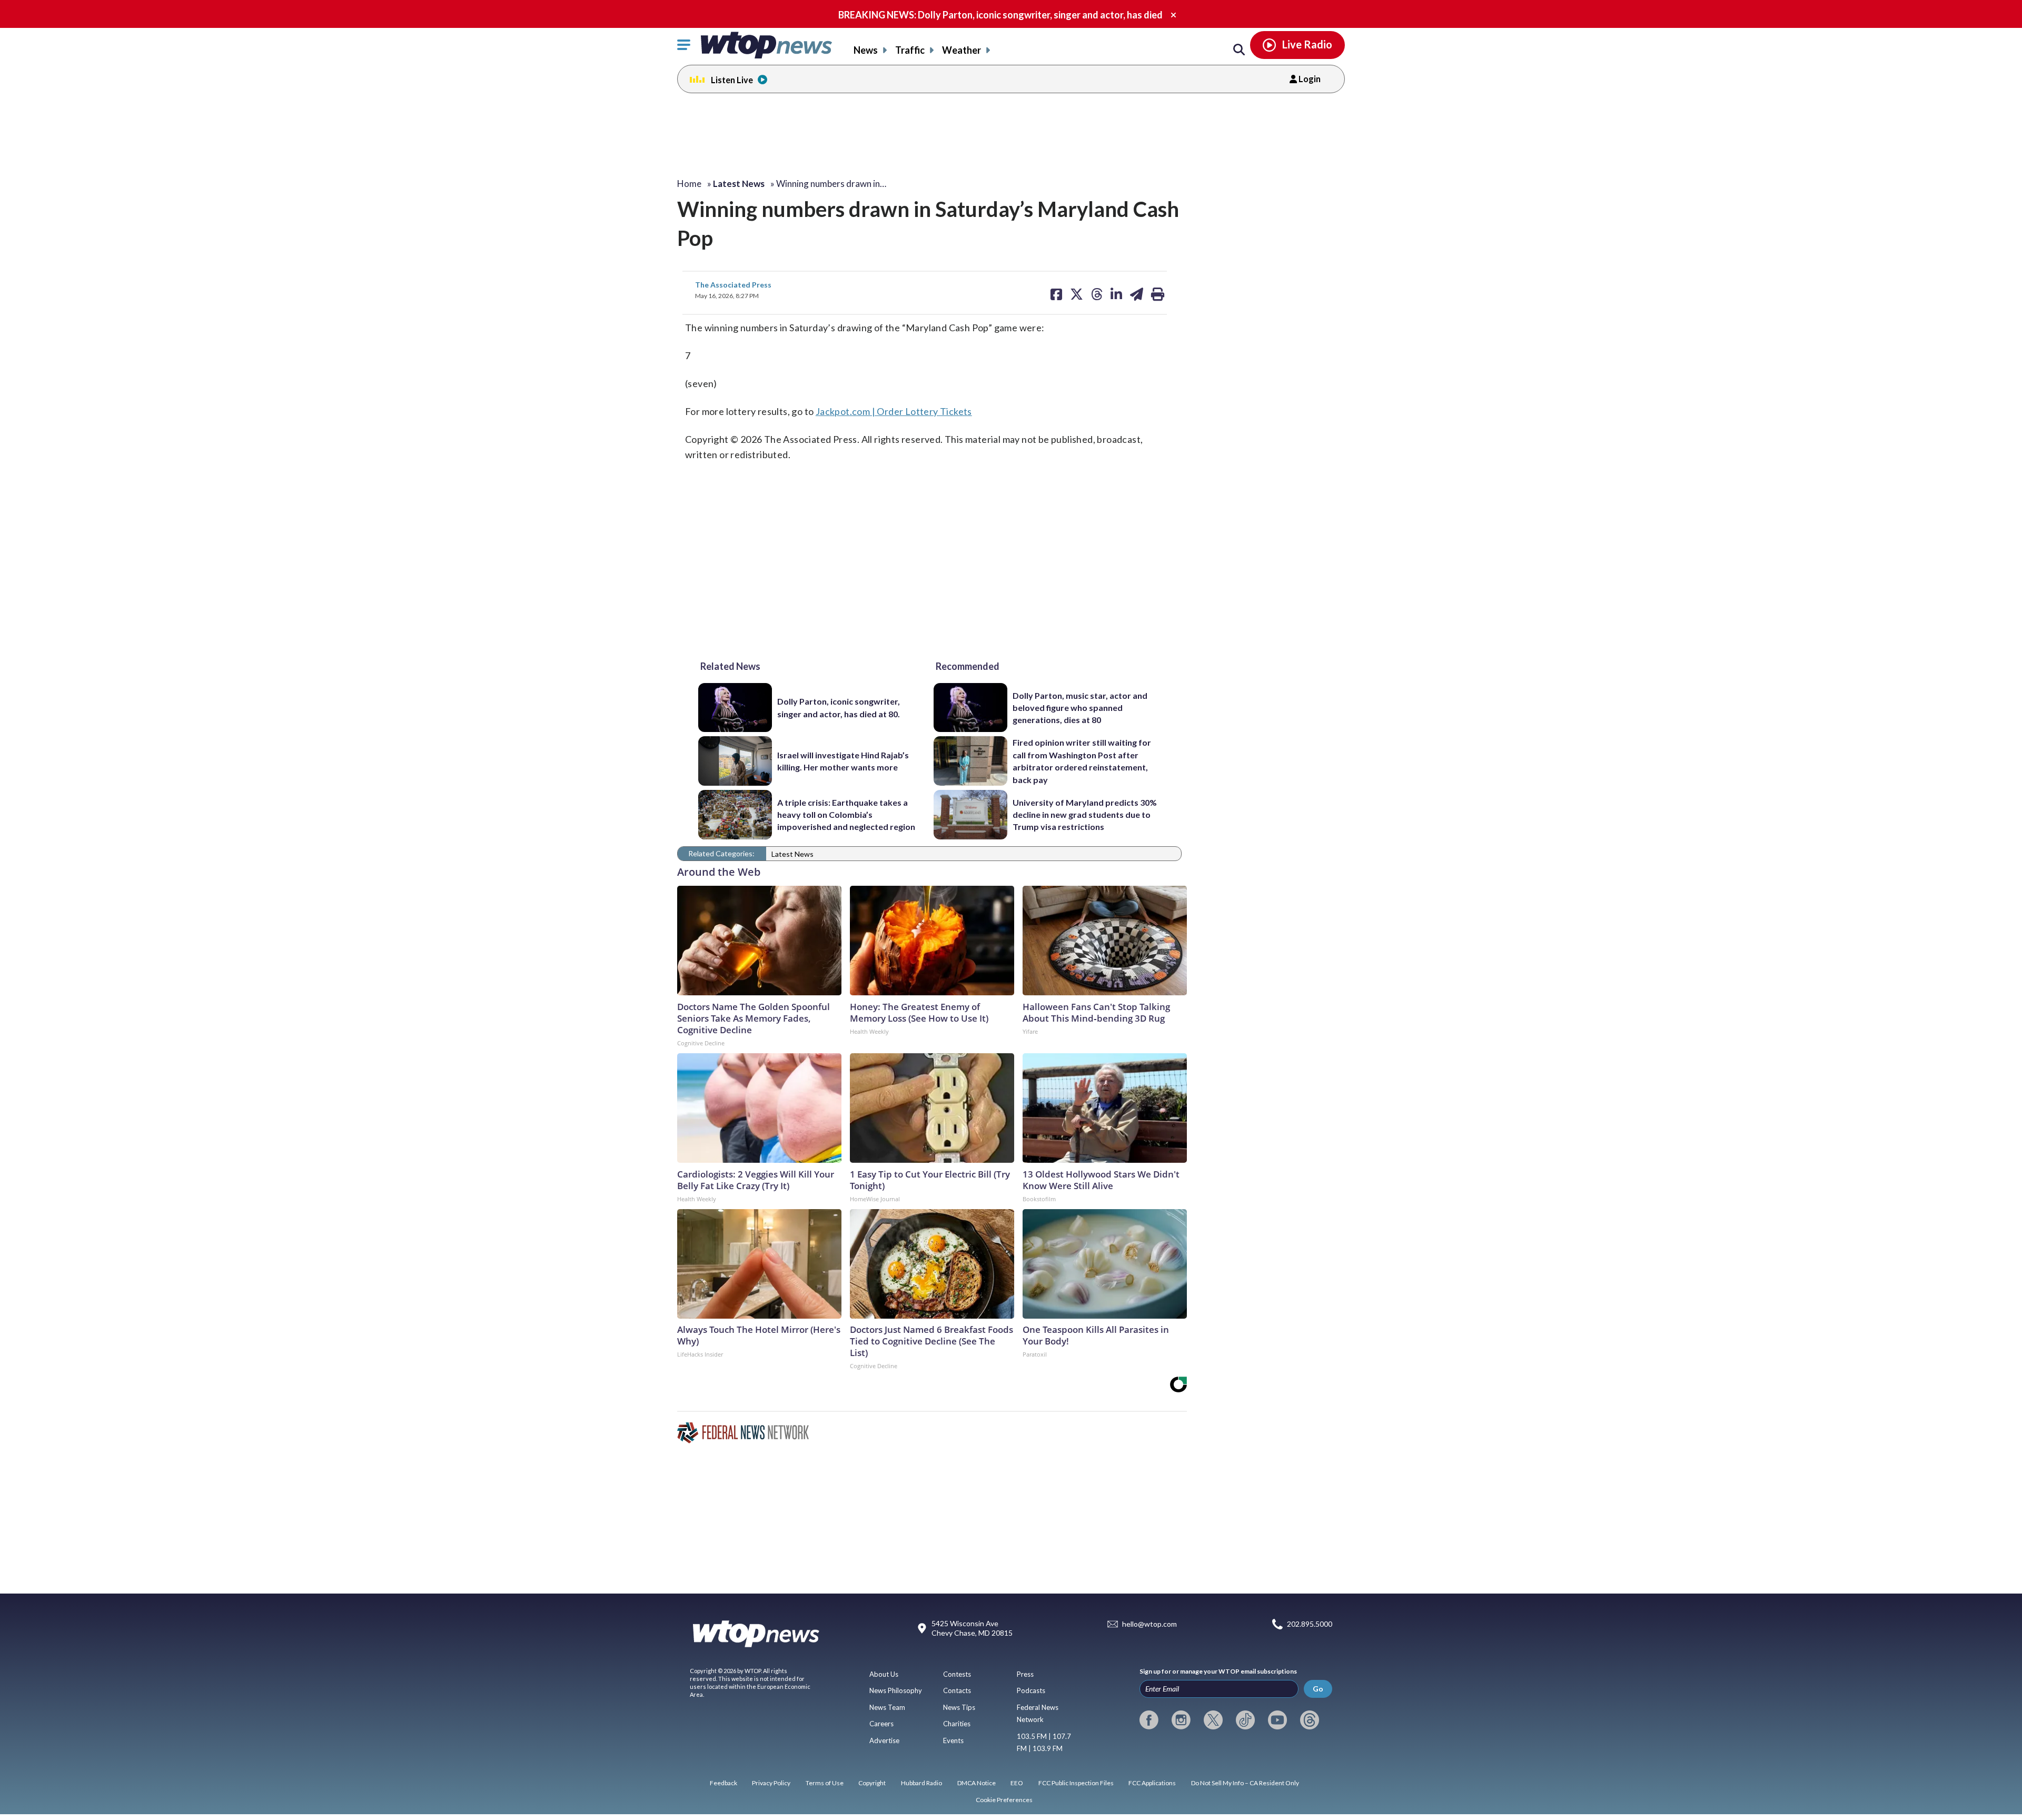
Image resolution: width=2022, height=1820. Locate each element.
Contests (957, 1674)
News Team (887, 1707)
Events (953, 1740)
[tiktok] (1245, 1720)
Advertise (884, 1740)
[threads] (1310, 1720)
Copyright (872, 1783)
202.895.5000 (1310, 1624)
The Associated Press (733, 285)
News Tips (959, 1707)
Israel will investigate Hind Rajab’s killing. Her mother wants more (843, 761)
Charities (957, 1724)
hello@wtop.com (1149, 1624)
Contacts (957, 1690)
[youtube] (1277, 1720)
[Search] (1239, 50)
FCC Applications (1152, 1783)
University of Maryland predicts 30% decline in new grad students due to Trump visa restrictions (1085, 815)
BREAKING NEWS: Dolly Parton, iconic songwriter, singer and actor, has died (1000, 15)
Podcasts (1031, 1690)
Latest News (792, 854)
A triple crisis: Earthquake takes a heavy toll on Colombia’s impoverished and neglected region (846, 815)
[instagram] (1181, 1720)
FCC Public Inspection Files (1076, 1783)
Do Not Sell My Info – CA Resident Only (1245, 1783)
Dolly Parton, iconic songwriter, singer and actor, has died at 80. (839, 707)
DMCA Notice (977, 1783)
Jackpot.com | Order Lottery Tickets (894, 411)
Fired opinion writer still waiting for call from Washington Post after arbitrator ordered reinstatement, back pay (1082, 761)
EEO (1017, 1783)
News (866, 50)
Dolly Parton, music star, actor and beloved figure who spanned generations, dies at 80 (1080, 708)
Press (1025, 1674)
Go (1318, 1689)
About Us (884, 1674)
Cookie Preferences (1004, 1800)
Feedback (723, 1783)
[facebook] (1149, 1720)
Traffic (910, 50)
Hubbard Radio (921, 1783)
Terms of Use (825, 1783)
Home (689, 184)
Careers (881, 1724)
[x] (1213, 1720)
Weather (962, 50)
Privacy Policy (771, 1783)
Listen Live (732, 80)
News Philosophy (896, 1690)
